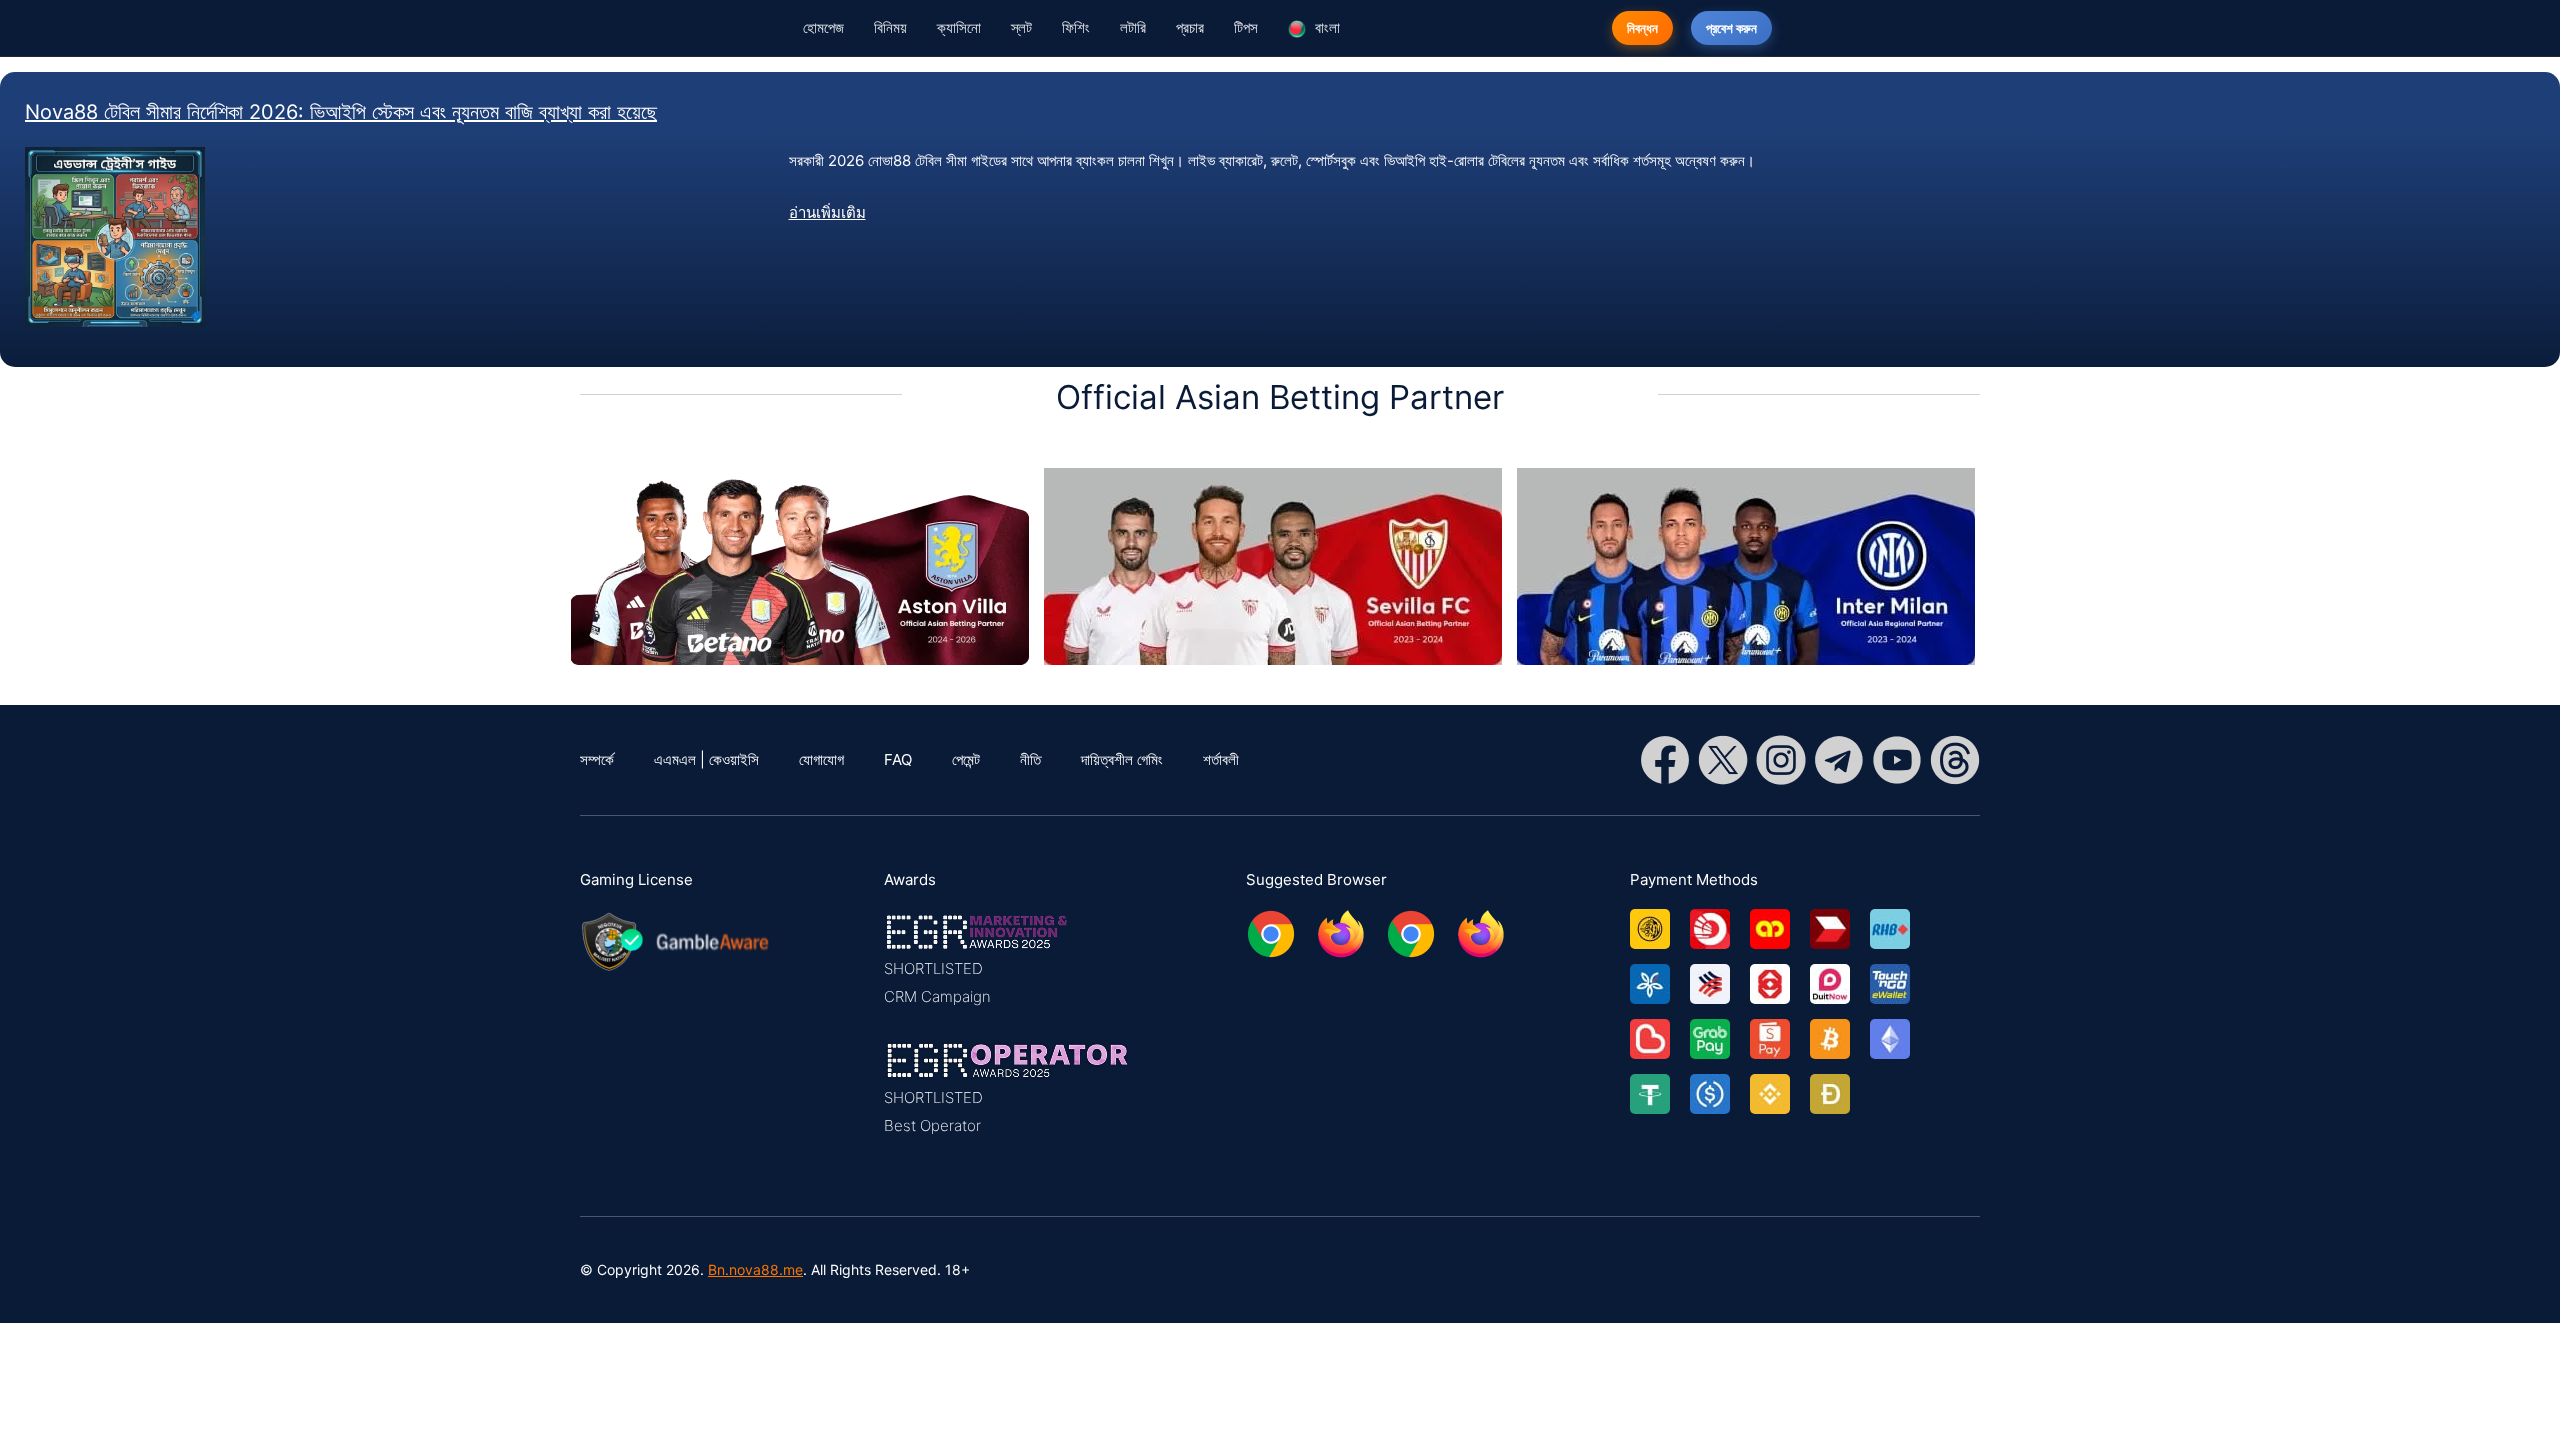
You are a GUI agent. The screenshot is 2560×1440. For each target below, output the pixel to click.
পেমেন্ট (966, 759)
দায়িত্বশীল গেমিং (1122, 759)
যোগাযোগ (821, 759)
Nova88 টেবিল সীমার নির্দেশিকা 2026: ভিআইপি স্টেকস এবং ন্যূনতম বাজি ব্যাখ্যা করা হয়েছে (341, 112)
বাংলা (1325, 27)
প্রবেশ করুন (1731, 28)
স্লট (1021, 27)
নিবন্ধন (1642, 28)
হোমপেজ (823, 27)
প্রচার (1190, 27)
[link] (1660, 921)
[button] (1007, 960)
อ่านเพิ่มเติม (827, 212)
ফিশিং (1076, 27)
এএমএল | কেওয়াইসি (706, 759)
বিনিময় (890, 27)
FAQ (898, 759)
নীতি (1030, 759)
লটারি (1133, 27)
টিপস (1246, 27)
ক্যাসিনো (959, 27)
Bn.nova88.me (755, 1269)
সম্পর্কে (597, 759)
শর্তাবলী (1221, 759)
